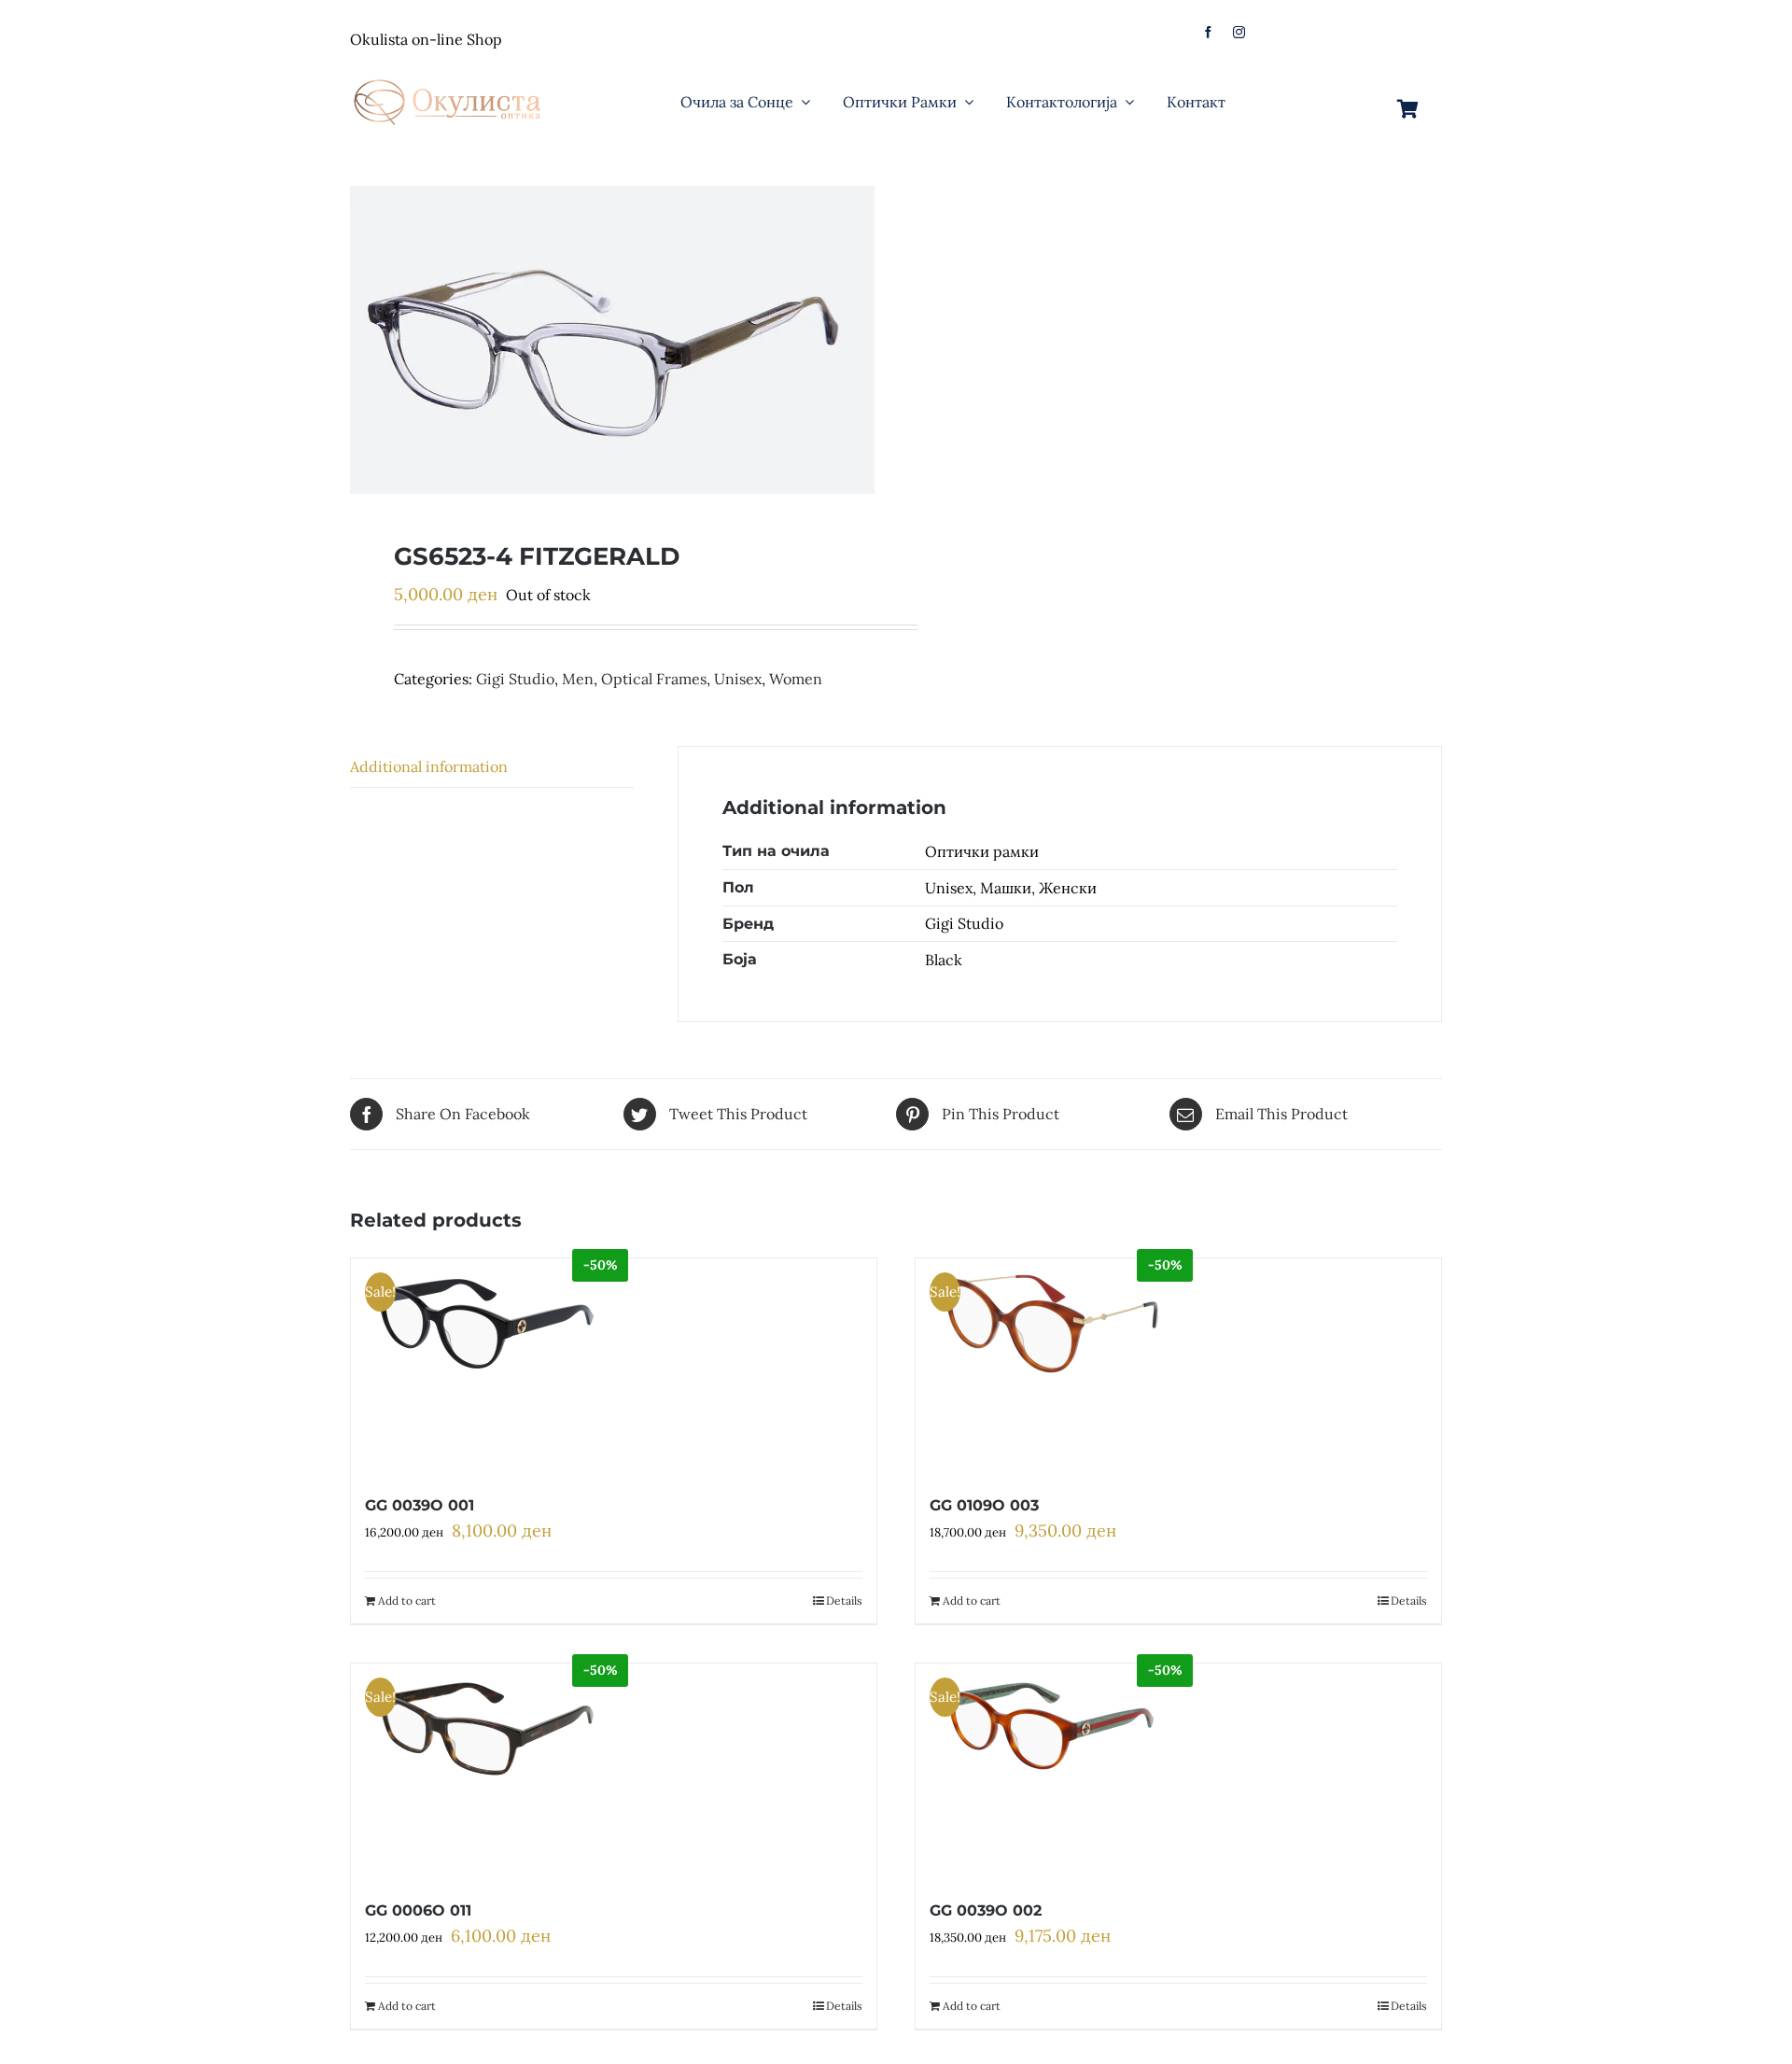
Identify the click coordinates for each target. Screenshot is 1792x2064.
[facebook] (1208, 32)
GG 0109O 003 (984, 1505)
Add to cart (407, 1601)
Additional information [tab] (429, 766)
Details (844, 1601)
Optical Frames (654, 679)
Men (578, 679)
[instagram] (1239, 32)
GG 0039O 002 (986, 1910)
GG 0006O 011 (418, 1910)
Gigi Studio (515, 679)
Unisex (738, 679)
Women (796, 679)
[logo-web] (449, 74)
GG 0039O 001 (420, 1505)
